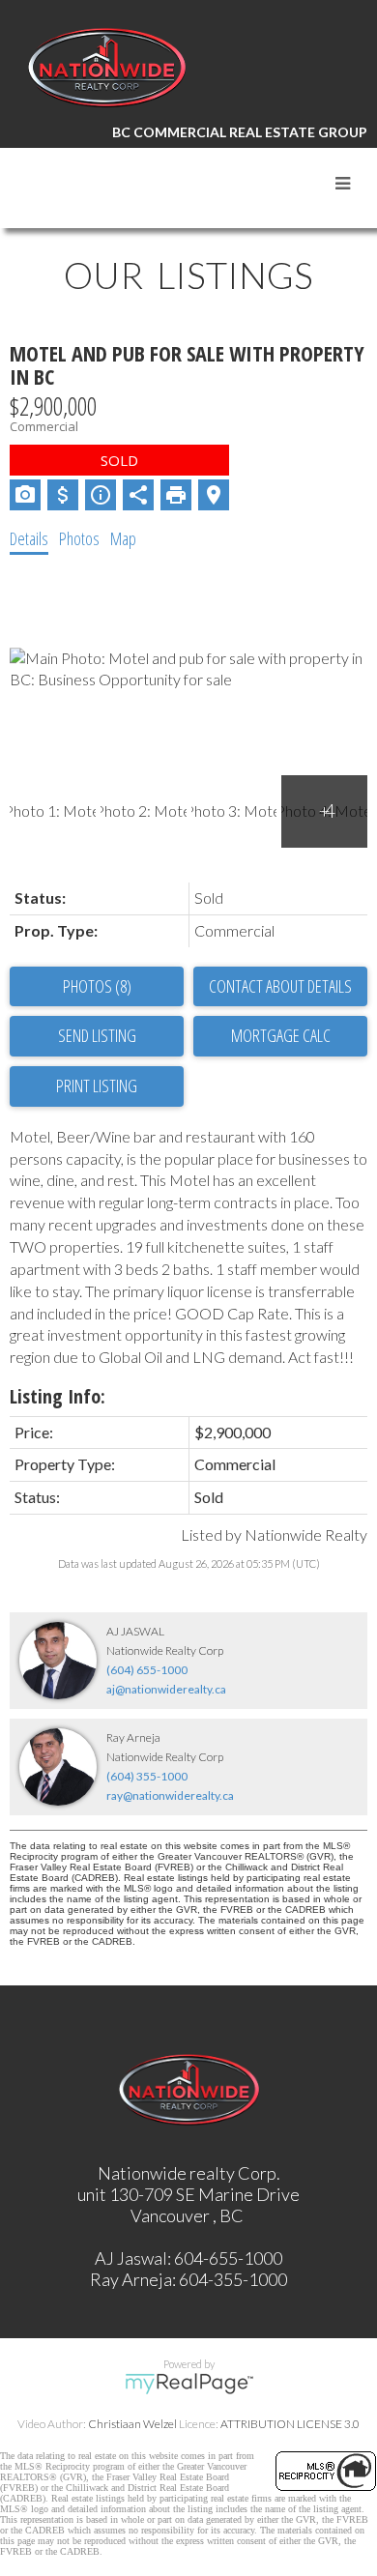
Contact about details (280, 986)
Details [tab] (29, 538)
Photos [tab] (79, 538)
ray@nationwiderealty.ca (170, 1795)
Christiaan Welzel (132, 2424)
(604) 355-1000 (147, 1776)
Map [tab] (123, 538)
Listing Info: (58, 1396)
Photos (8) (97, 986)
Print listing (97, 1085)
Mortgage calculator (280, 1036)
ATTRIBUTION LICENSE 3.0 (290, 2424)
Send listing (97, 1035)
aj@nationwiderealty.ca (166, 1689)
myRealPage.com (189, 2384)
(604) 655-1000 (147, 1670)
